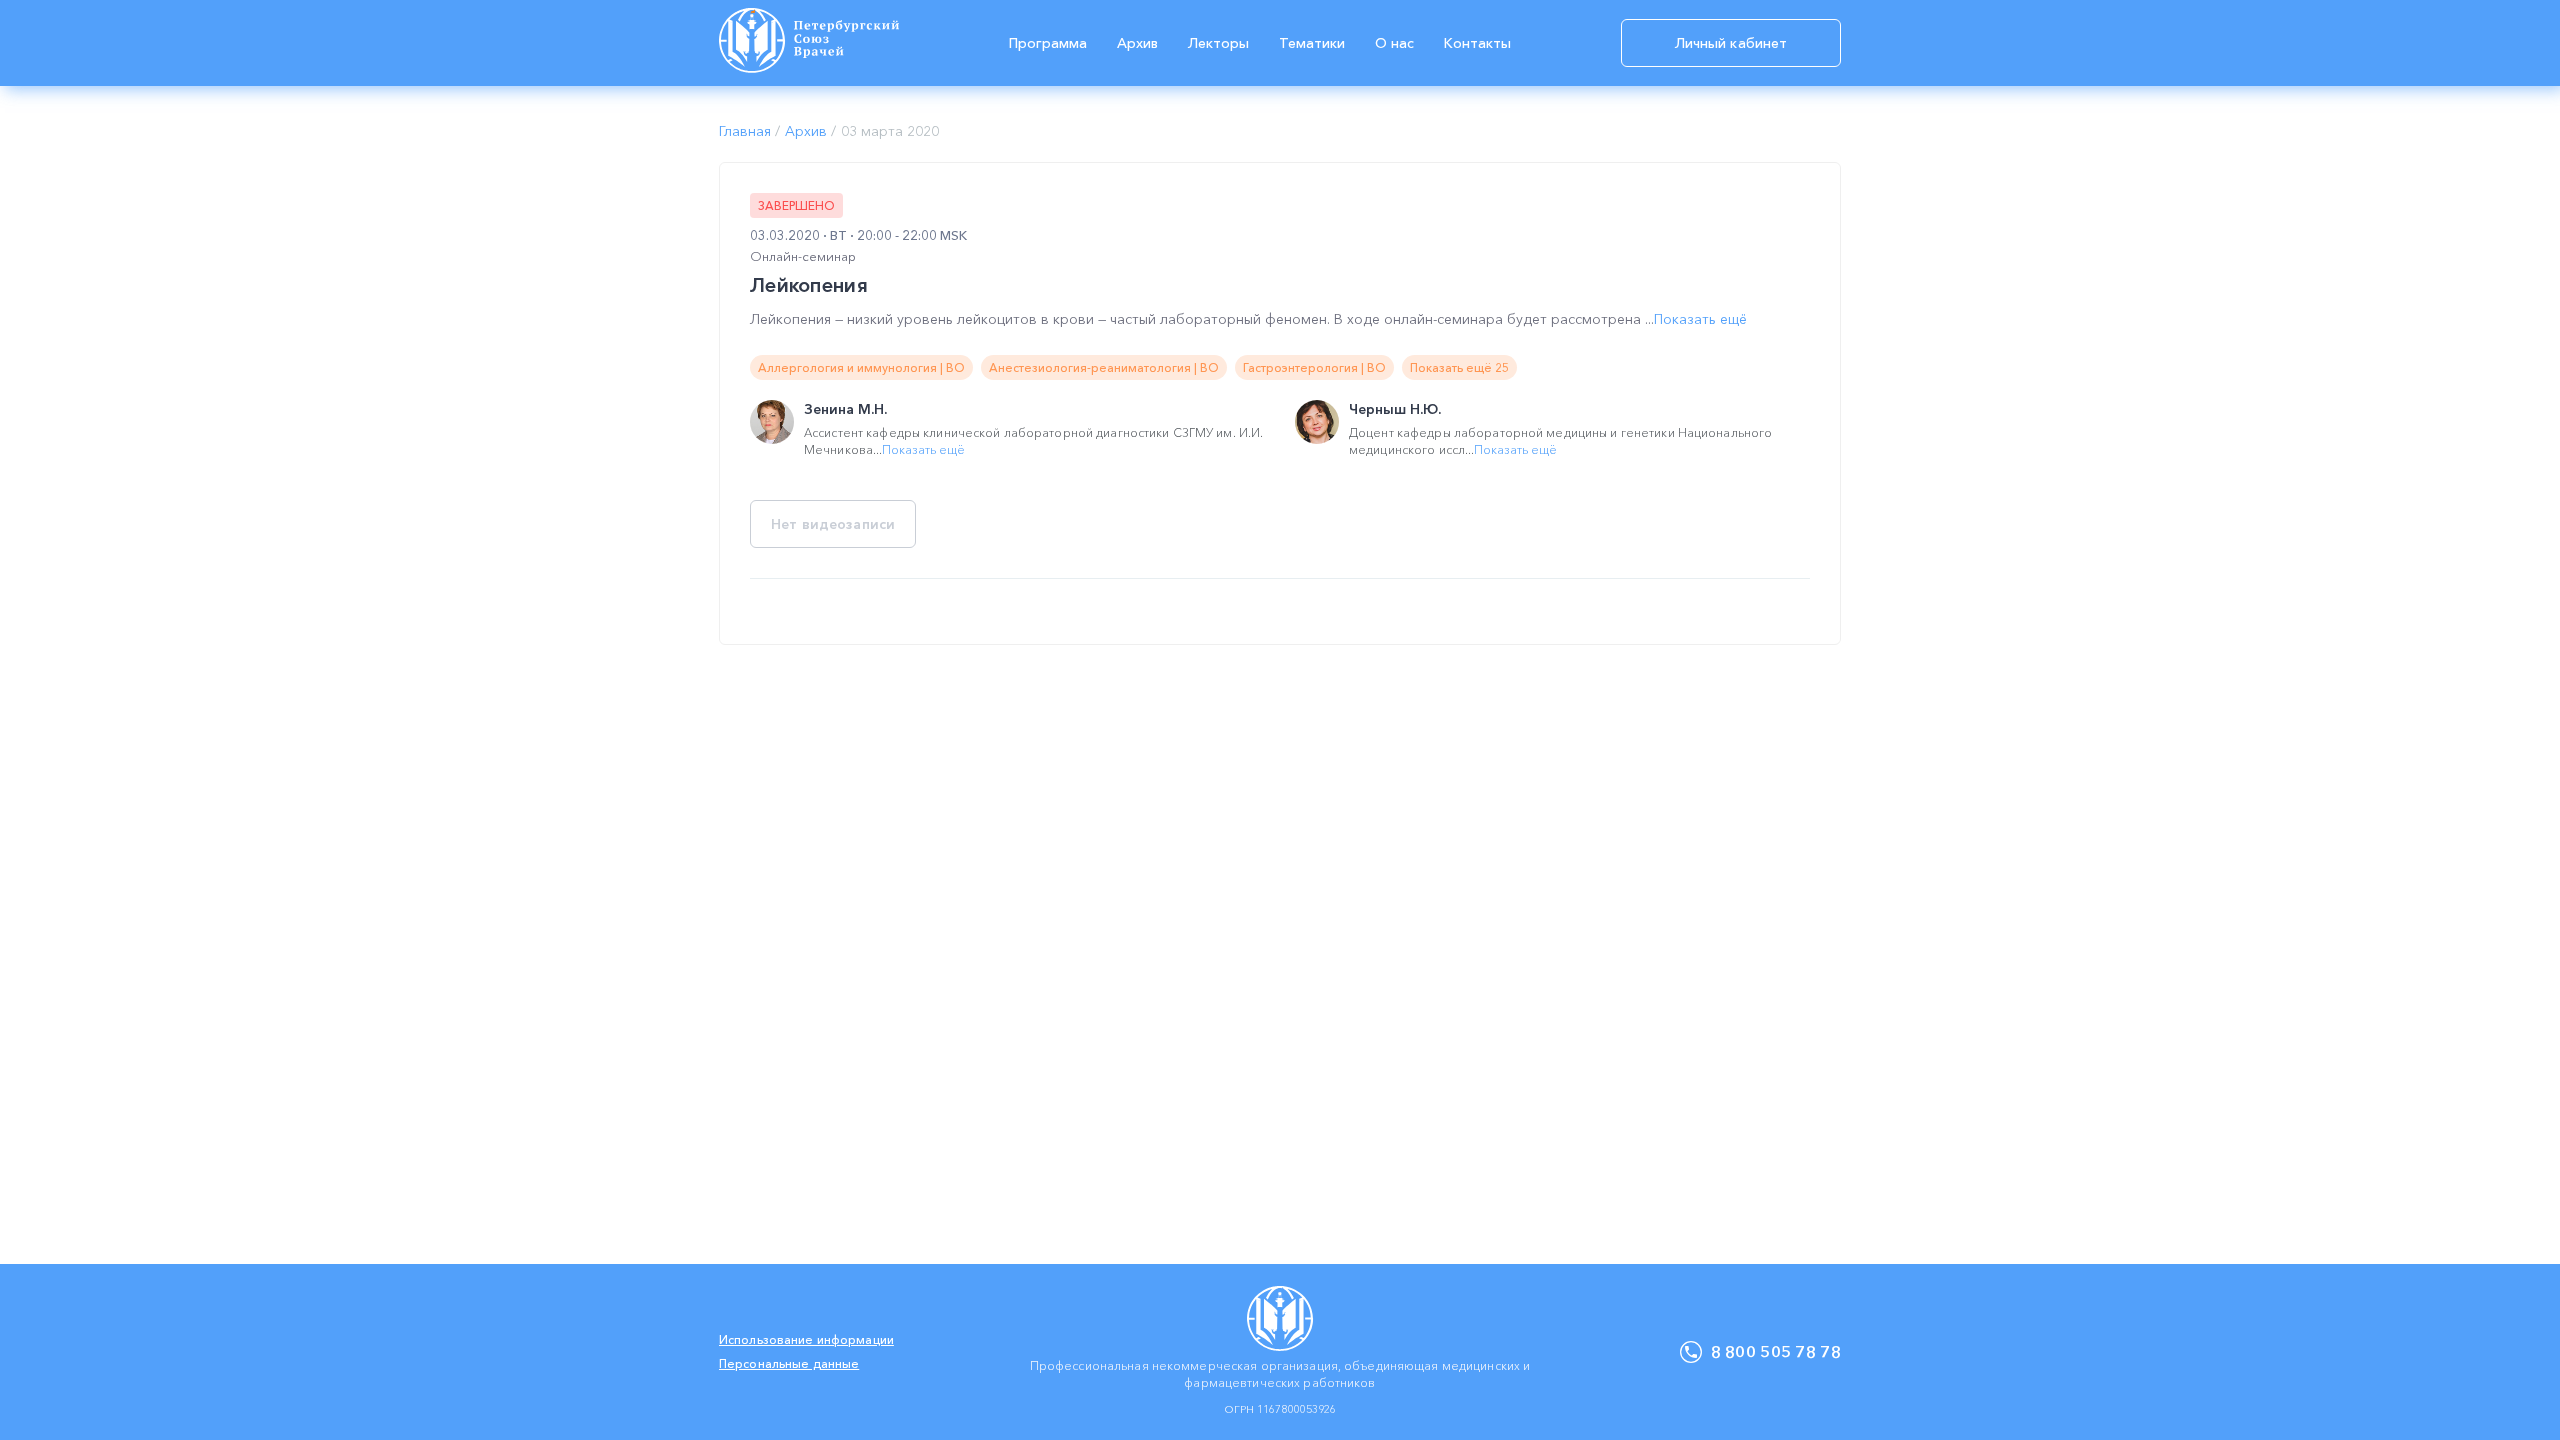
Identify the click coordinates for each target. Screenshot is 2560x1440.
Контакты (1477, 43)
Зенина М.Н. (845, 409)
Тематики (1312, 43)
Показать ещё (1700, 319)
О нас (1394, 43)
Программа (1048, 43)
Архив (1137, 43)
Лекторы (1218, 43)
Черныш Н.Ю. (1395, 409)
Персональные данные (789, 1363)
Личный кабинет (1731, 43)
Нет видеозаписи (833, 524)
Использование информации (806, 1339)
